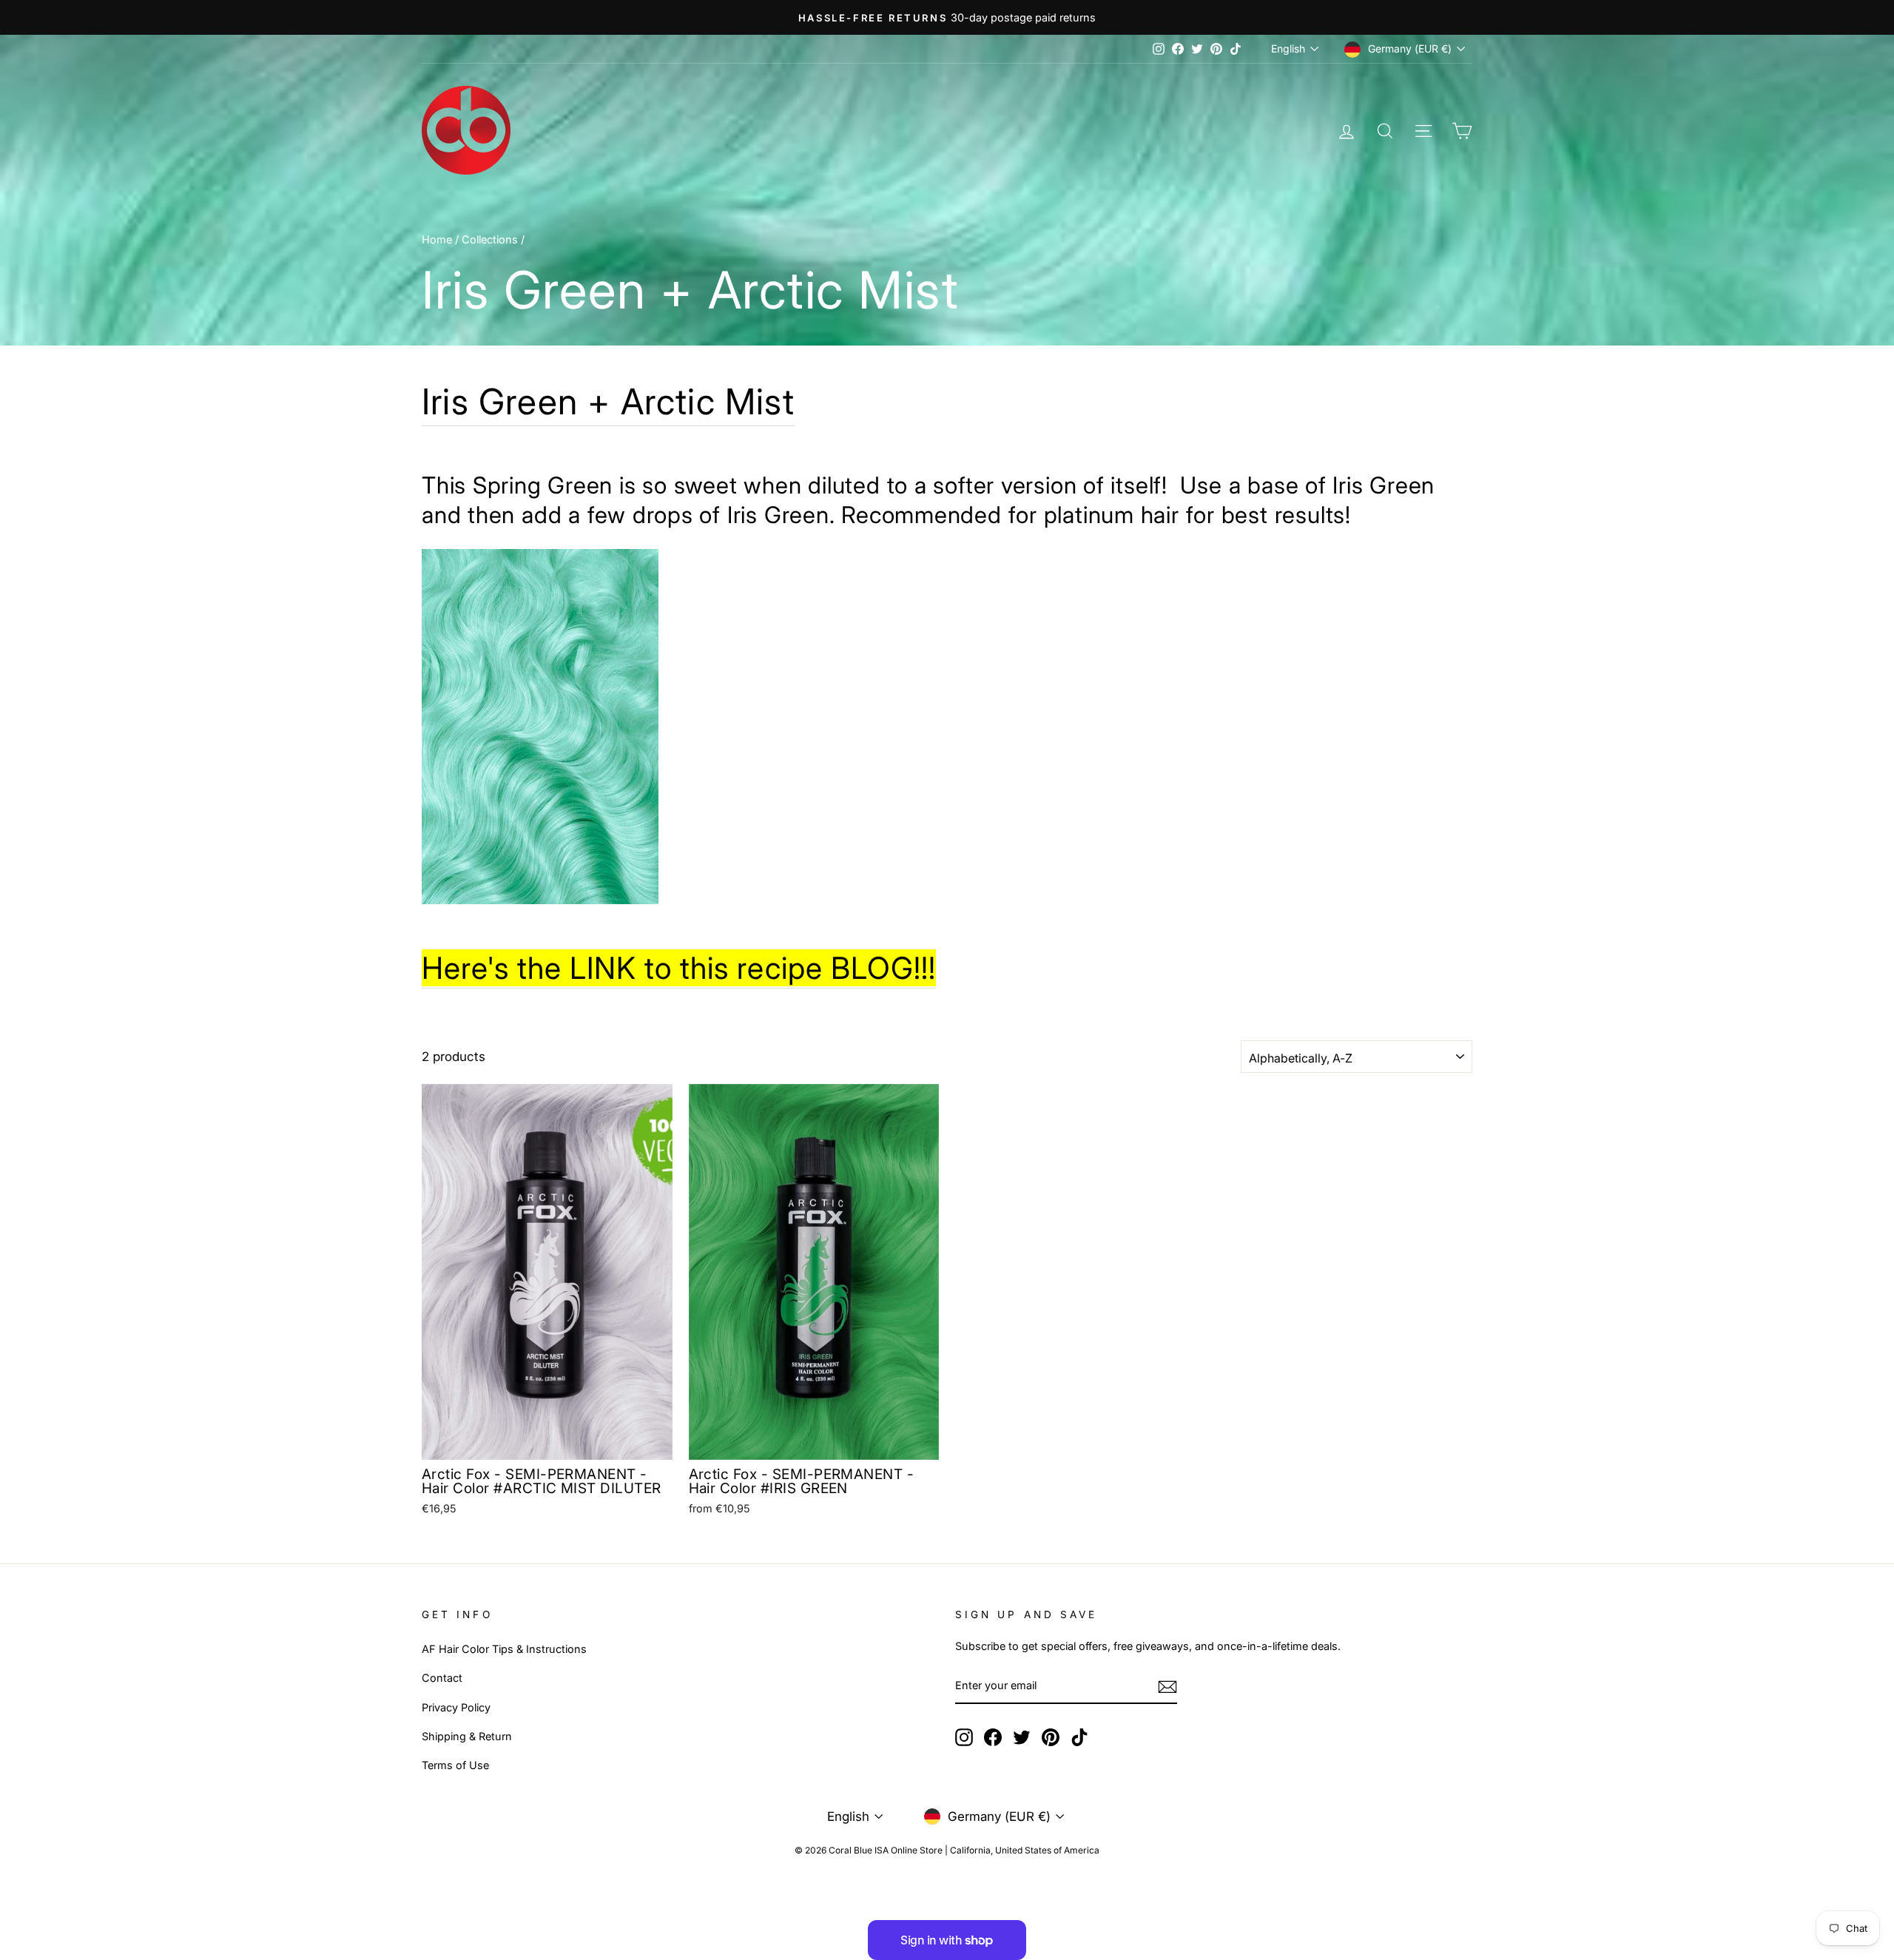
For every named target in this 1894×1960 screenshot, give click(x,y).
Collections (490, 239)
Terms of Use (455, 1765)
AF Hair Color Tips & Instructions (504, 1649)
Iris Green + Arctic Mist (608, 401)
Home (437, 239)
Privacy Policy (456, 1707)
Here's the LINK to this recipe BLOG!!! (679, 968)
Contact (442, 1678)
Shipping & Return (467, 1736)
